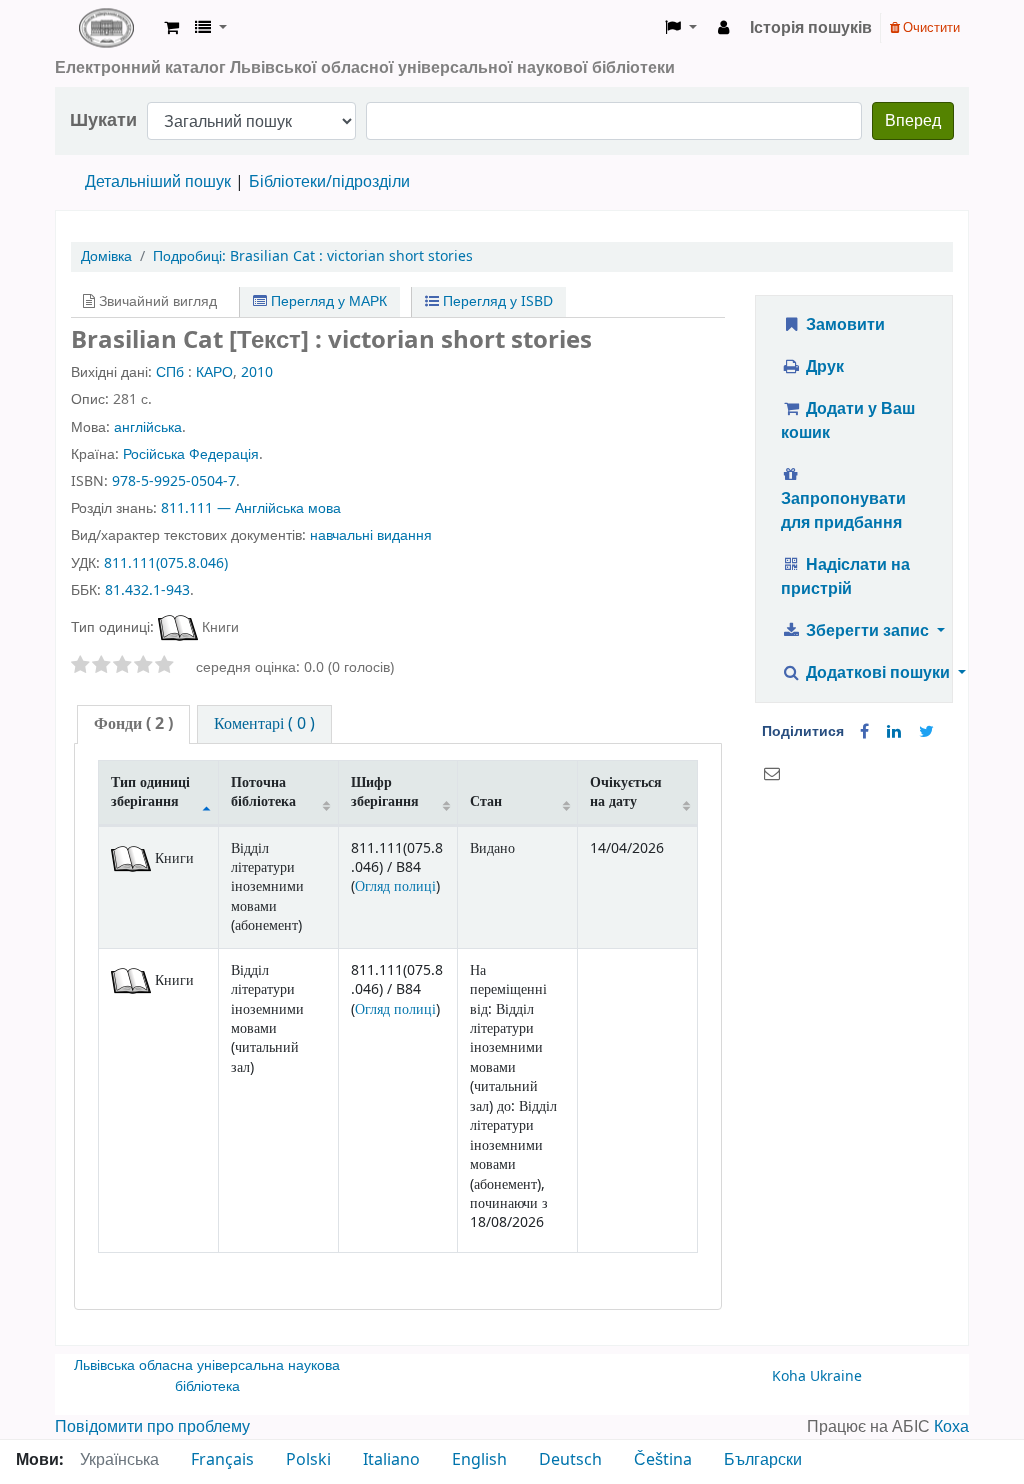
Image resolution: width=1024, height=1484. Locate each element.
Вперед (913, 121)
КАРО (214, 372)
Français (222, 1460)
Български (763, 1460)
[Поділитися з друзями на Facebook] (864, 732)
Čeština (663, 1460)
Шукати (103, 120)
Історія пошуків (811, 28)
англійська (148, 427)
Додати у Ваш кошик (848, 421)
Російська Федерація (191, 454)
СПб (170, 372)
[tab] (133, 724)
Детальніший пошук (158, 182)
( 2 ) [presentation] (133, 724)
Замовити (843, 325)
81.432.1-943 (147, 590)
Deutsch (570, 1460)
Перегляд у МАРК (327, 301)
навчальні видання (371, 535)
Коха (951, 1427)
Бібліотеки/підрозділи (329, 182)
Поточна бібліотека (263, 792)
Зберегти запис (867, 631)
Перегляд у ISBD (496, 301)
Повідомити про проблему (152, 1427)
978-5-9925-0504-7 (174, 481)
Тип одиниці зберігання (150, 792)
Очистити (930, 27)
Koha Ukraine (817, 1376)
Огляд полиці (395, 886)
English (479, 1460)
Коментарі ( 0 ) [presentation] (264, 724)
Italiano (391, 1460)
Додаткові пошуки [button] (878, 673)
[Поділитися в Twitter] (926, 732)
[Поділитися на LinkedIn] (894, 732)
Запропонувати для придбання (843, 511)
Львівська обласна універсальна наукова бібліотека (207, 1376)
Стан (486, 801)
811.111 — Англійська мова (251, 508)
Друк (823, 367)
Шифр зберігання (385, 792)
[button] (171, 28)
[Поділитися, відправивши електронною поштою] (772, 774)
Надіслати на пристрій (845, 577)
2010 (257, 372)
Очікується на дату (626, 792)
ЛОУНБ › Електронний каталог (106, 28)
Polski (308, 1460)
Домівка (106, 256)
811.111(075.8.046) (166, 563)
